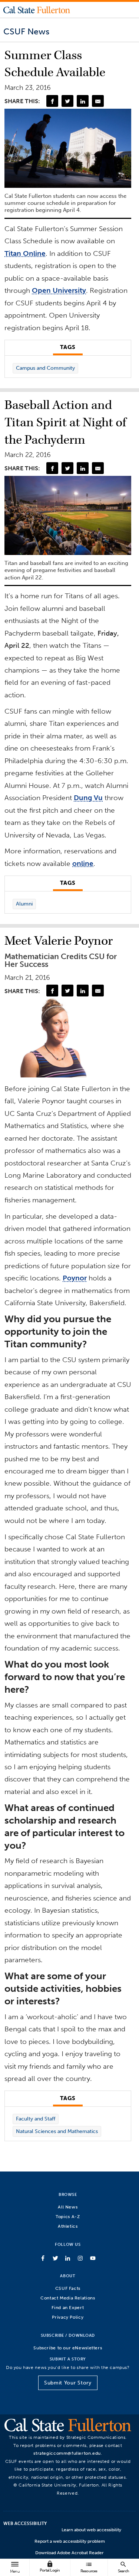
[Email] (98, 101)
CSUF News (26, 31)
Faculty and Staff (36, 2119)
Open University (59, 290)
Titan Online (25, 253)
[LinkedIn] (83, 101)
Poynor (75, 1278)
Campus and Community (45, 368)
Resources (89, 2567)
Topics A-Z (68, 2216)
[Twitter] (67, 101)
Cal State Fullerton (37, 10)
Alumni (24, 904)
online (83, 864)
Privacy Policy (68, 2317)
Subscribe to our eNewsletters (68, 2348)
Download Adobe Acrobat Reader (69, 2553)
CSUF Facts (68, 2288)
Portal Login (50, 2567)
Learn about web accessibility (91, 2530)
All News (68, 2207)
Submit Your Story (68, 2383)
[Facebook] (52, 101)
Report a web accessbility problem (70, 2541)
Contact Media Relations (68, 2298)
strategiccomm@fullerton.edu (67, 2453)
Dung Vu (88, 798)
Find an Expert (68, 2307)
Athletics (68, 2226)
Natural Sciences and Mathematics (57, 2131)
